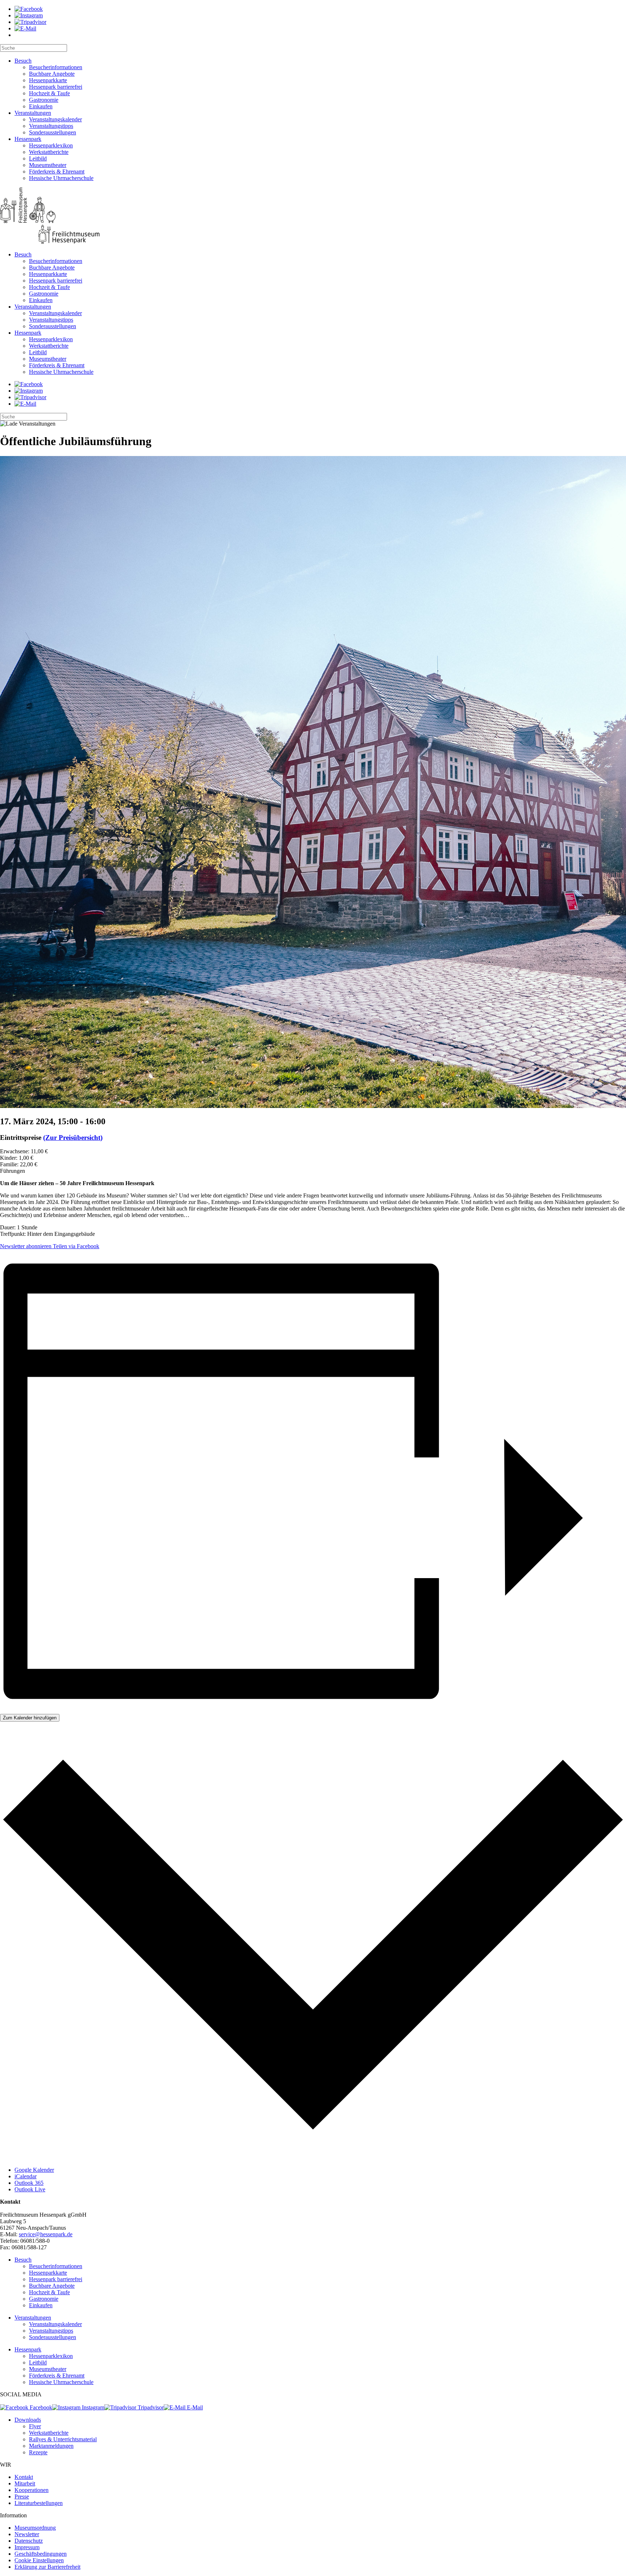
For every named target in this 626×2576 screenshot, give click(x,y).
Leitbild (38, 158)
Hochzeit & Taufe (49, 93)
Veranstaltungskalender (55, 119)
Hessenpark (28, 139)
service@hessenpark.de (46, 2234)
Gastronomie (44, 100)
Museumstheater (48, 165)
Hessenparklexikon (51, 145)
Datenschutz (29, 2541)
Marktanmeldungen (51, 2446)
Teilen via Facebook (75, 1246)
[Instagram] (29, 15)
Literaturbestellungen (39, 2503)
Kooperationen (32, 2490)
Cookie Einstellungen (39, 2560)
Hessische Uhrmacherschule (61, 178)
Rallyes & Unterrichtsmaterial (63, 2439)
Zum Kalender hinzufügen (30, 1718)
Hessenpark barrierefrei (56, 87)
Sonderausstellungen (53, 132)
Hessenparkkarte (48, 80)
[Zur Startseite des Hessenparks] (313, 216)
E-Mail (194, 2407)
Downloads (28, 2420)
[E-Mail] (25, 28)
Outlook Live (30, 2189)
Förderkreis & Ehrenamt (57, 172)
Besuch (23, 61)
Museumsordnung (35, 2528)
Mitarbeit (25, 2483)
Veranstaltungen (33, 113)
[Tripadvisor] (30, 22)
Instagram (92, 2407)
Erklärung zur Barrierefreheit (47, 2567)
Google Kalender (34, 2170)
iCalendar (26, 2176)
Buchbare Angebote (52, 74)
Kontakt (24, 2477)
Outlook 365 (29, 2183)
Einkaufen (41, 106)
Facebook (40, 2407)
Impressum (27, 2547)
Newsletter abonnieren (26, 1246)
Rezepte (38, 2452)
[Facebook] (29, 9)
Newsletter (27, 2534)
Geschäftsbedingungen (41, 2554)
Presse (22, 2496)
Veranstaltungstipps (51, 126)
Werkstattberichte (49, 152)
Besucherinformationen (56, 67)
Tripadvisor (150, 2407)
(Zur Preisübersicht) (73, 1138)
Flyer (35, 2426)
